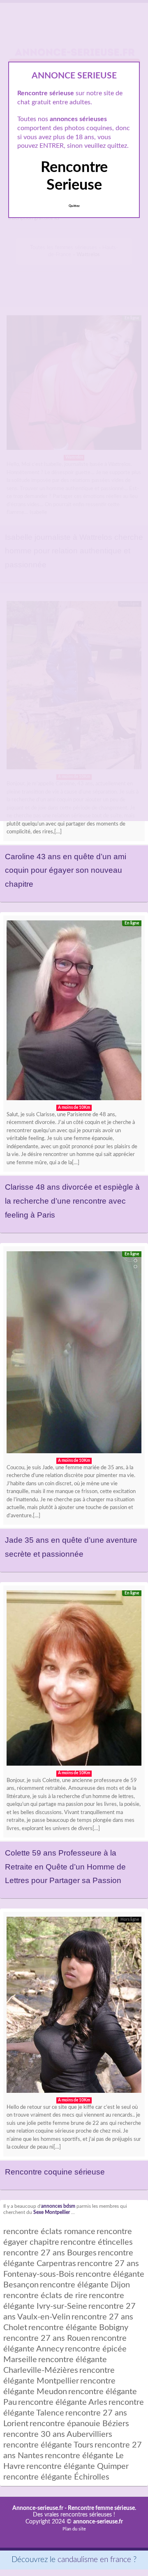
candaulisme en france (94, 2560)
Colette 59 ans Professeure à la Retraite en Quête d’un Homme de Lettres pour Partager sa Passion (65, 1867)
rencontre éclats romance (49, 2232)
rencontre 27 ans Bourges (50, 2253)
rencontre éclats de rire (45, 2296)
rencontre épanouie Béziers (79, 2424)
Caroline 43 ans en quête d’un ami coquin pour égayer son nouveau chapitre (66, 870)
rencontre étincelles (97, 2242)
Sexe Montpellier (52, 2212)
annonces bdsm (58, 2206)
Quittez (74, 206)
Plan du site (74, 2529)
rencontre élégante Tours (48, 2445)
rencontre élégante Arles (63, 2402)
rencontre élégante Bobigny (78, 2328)
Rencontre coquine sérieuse (55, 2172)
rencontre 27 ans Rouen (47, 2338)
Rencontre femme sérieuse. (102, 2508)
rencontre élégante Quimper (77, 2466)
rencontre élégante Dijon (85, 2285)
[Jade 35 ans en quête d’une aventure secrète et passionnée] (74, 1354)
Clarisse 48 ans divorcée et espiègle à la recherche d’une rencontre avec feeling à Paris (72, 1201)
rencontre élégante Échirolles (56, 2477)
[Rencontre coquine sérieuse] (74, 2007)
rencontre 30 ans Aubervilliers (58, 2434)
